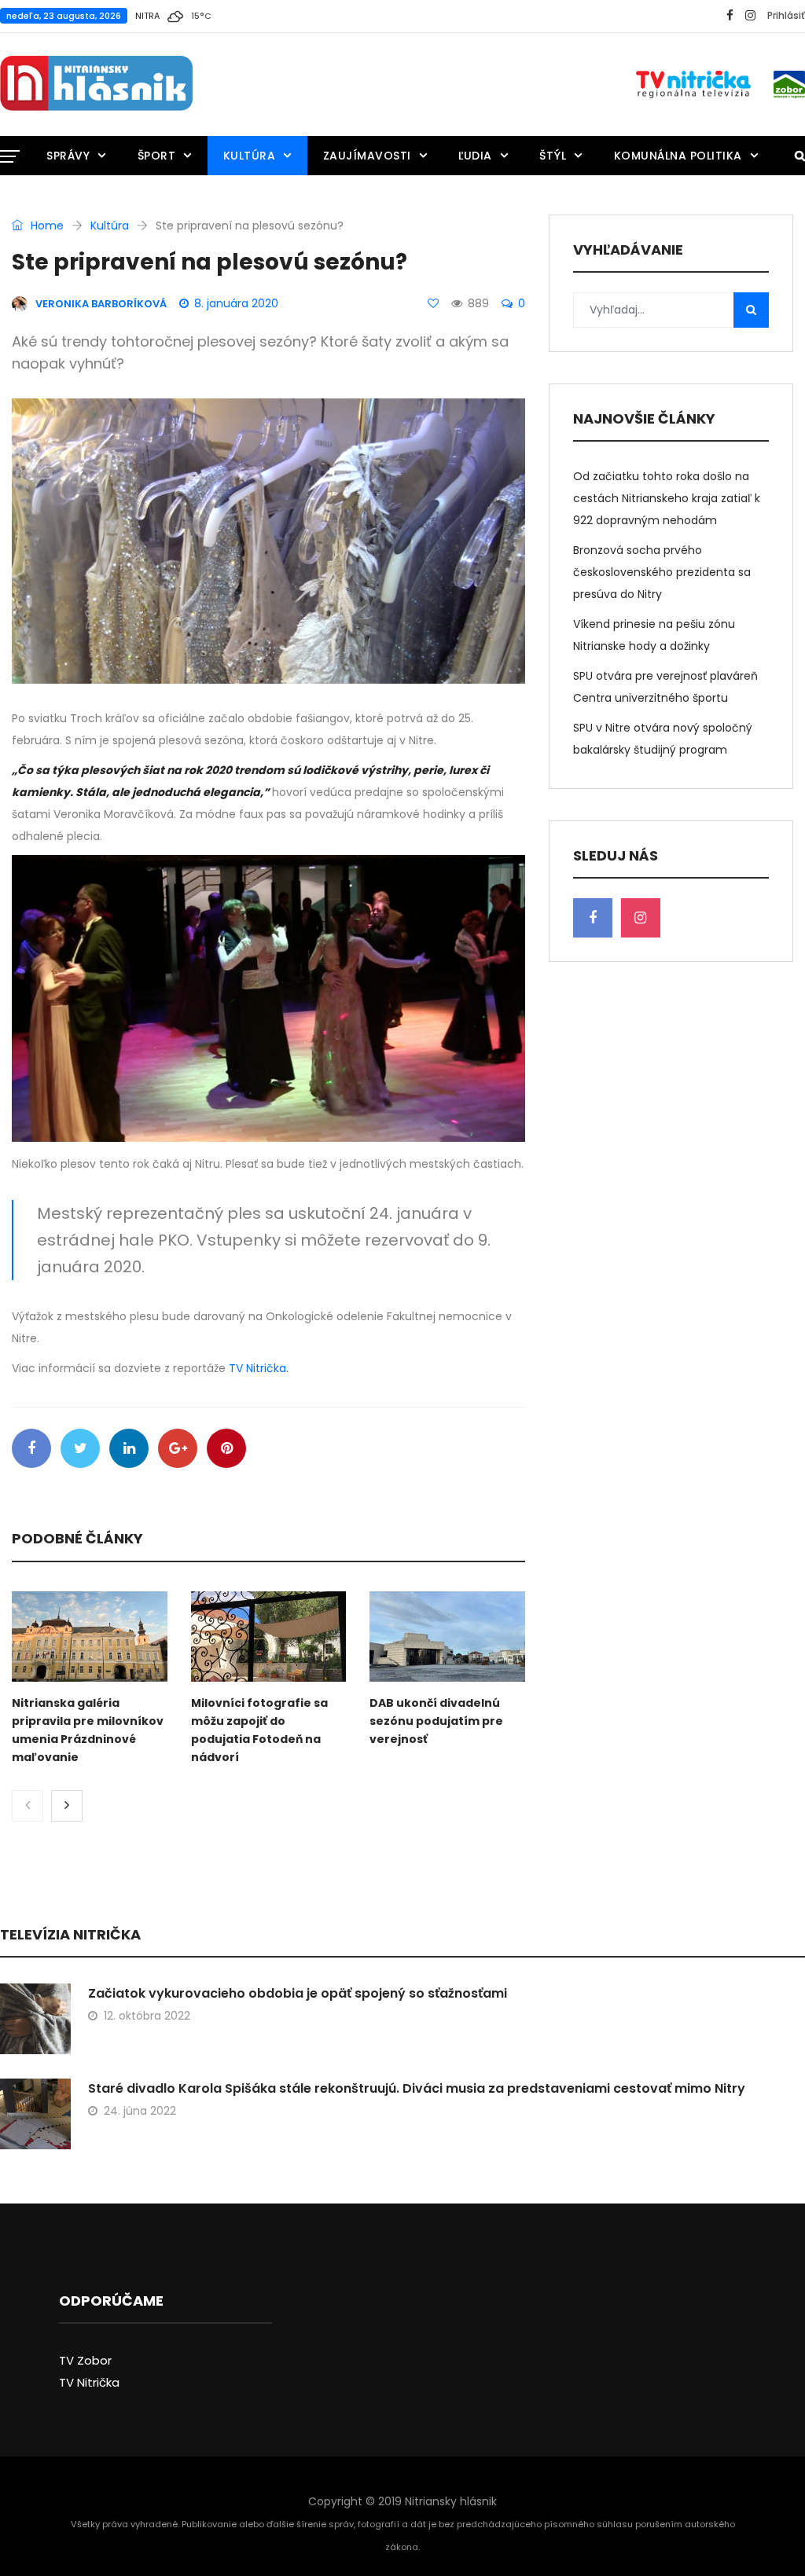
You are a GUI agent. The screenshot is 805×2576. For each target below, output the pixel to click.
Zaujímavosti (367, 156)
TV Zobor (85, 2360)
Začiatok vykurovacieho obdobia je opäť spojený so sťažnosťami (298, 1993)
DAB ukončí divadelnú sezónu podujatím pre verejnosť (436, 1721)
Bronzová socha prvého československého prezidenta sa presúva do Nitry (662, 572)
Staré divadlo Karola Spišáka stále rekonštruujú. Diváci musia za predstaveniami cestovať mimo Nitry (417, 2088)
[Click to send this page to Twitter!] (80, 1448)
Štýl (553, 156)
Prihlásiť (786, 15)
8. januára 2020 (236, 303)
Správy (68, 156)
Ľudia (475, 156)
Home (46, 226)
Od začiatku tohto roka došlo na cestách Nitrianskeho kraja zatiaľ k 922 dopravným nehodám (667, 498)
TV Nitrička (89, 2382)
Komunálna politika (678, 156)
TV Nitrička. (259, 1368)
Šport (157, 156)
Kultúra (250, 156)
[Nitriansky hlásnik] (96, 84)
